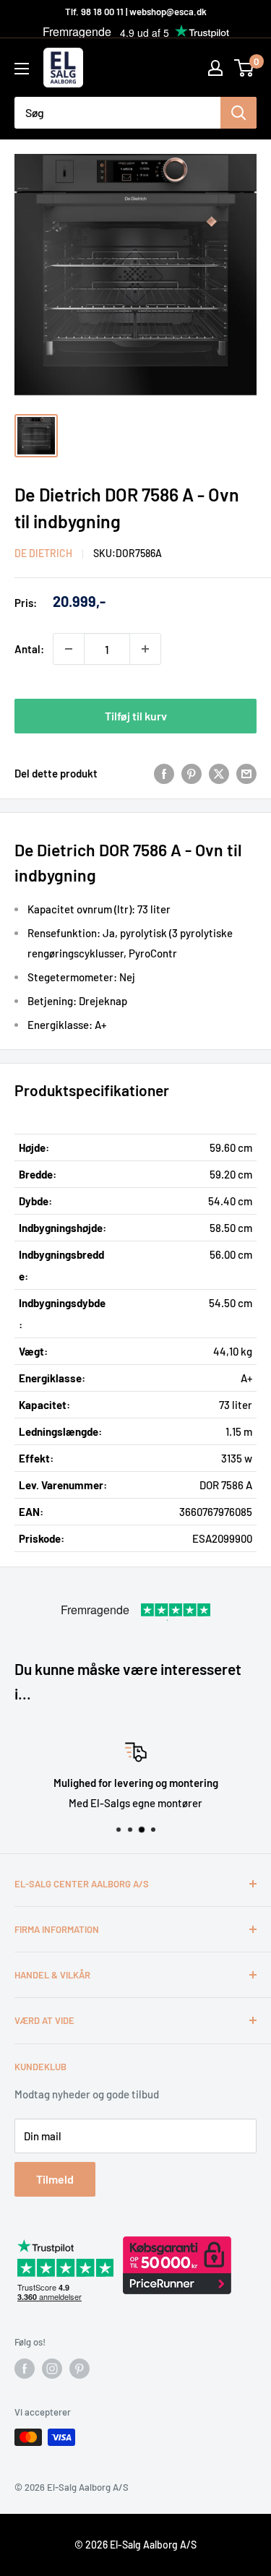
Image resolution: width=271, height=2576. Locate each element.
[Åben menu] (22, 69)
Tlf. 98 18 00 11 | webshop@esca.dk (136, 12)
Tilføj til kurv (136, 716)
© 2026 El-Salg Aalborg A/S (135, 2545)
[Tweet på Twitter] (219, 773)
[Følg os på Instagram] (52, 2369)
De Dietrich (43, 553)
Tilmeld (55, 2179)
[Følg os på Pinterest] (79, 2369)
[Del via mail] (246, 773)
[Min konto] (215, 68)
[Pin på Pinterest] (192, 773)
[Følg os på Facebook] (25, 2369)
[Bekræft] (238, 113)
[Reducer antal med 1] (69, 649)
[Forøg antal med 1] (145, 649)
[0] (245, 68)
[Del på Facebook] (164, 773)
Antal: (29, 649)
